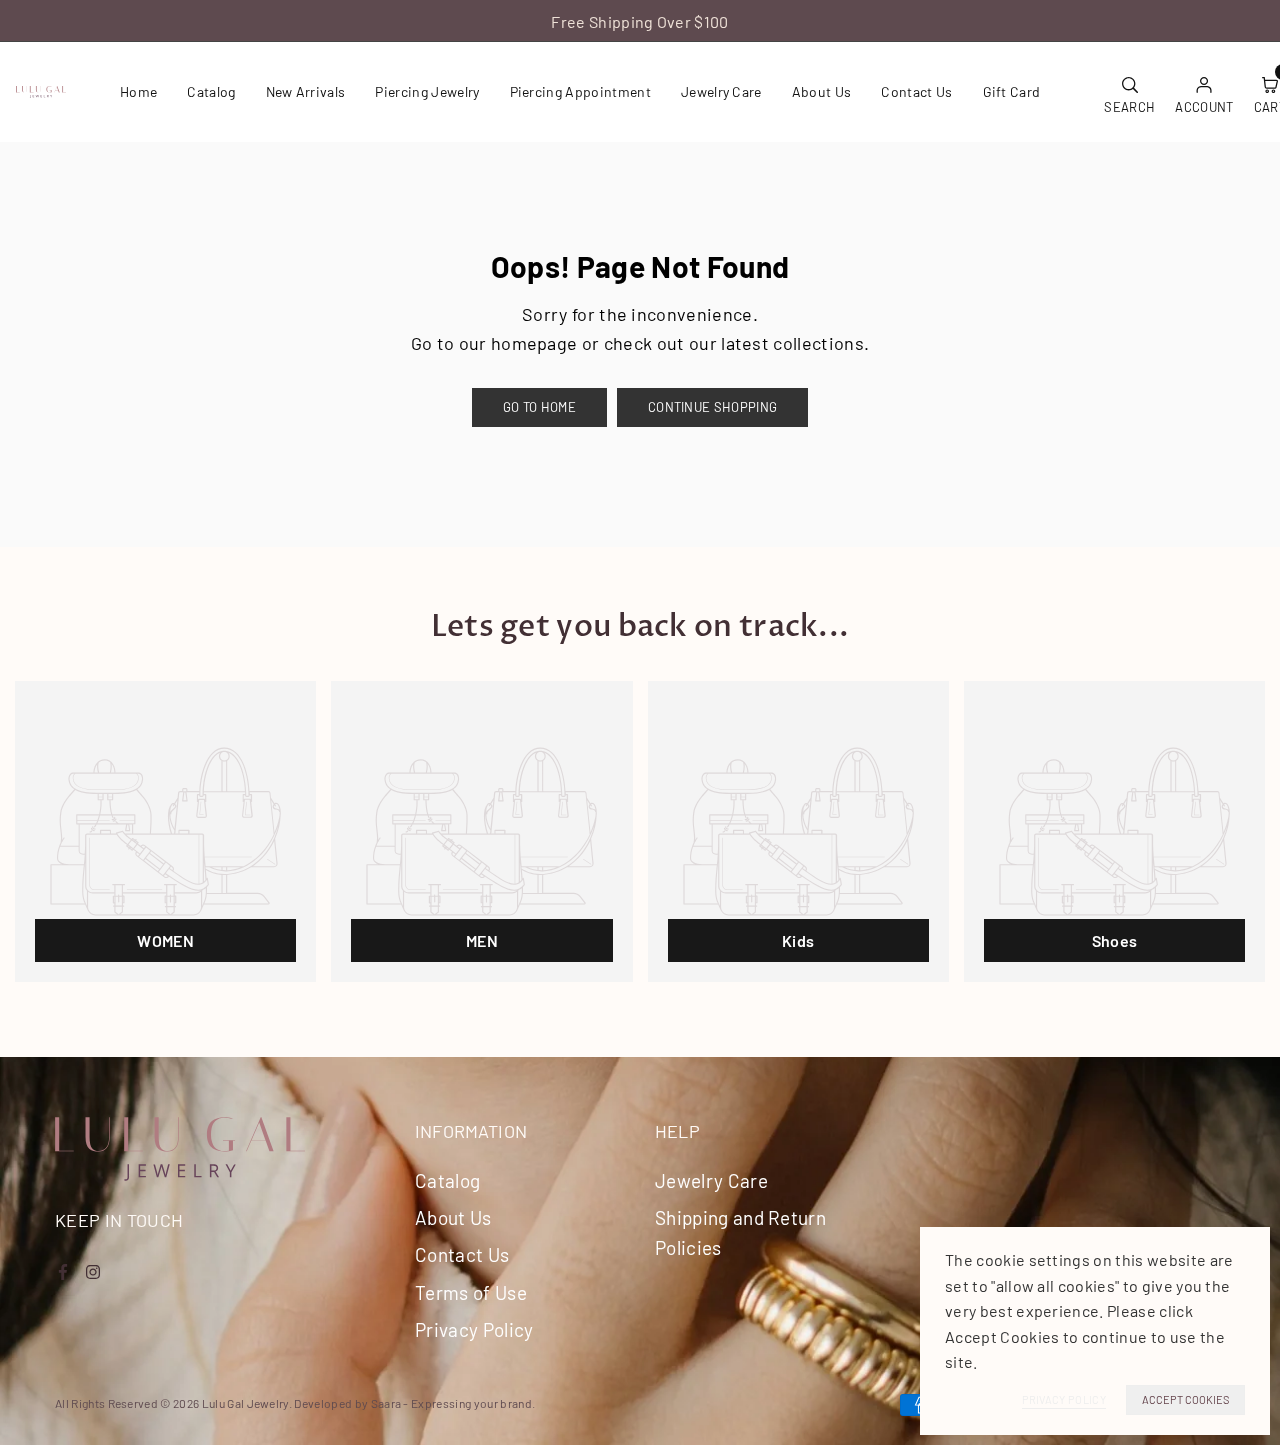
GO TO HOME (539, 407)
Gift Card (1012, 91)
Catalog (211, 91)
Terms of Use (471, 1292)
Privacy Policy (474, 1329)
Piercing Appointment (580, 91)
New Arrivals (306, 91)
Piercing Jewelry (427, 91)
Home (138, 91)
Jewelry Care (721, 91)
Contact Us (916, 91)
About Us (822, 91)
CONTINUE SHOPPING (712, 407)
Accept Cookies (1185, 1399)
